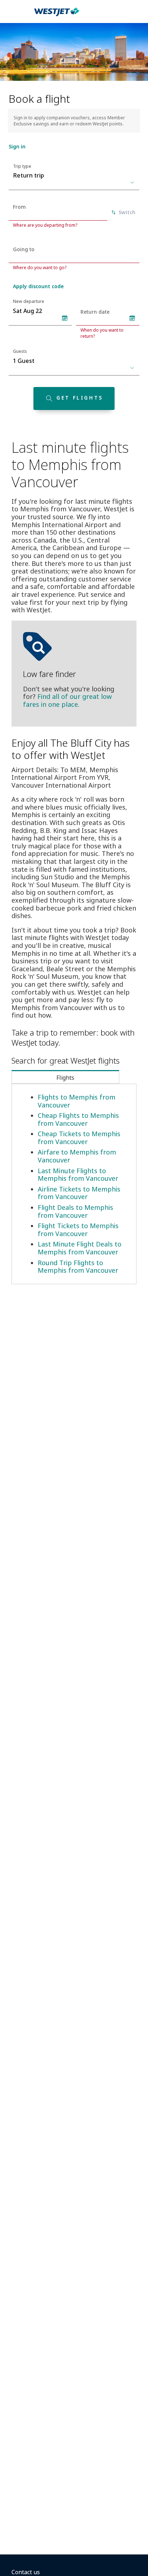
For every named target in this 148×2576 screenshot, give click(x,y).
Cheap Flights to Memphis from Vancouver (78, 1119)
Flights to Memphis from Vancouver (77, 1101)
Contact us (26, 2572)
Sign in (17, 146)
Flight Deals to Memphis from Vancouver (75, 1211)
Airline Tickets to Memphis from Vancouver (79, 1193)
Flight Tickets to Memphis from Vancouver (78, 1230)
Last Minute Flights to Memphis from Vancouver (78, 1175)
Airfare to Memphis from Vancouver (77, 1156)
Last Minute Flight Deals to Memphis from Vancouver (80, 1248)
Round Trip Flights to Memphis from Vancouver (78, 1267)
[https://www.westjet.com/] (57, 16)
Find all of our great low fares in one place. (67, 700)
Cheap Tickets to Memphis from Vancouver (79, 1138)
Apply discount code (38, 286)
